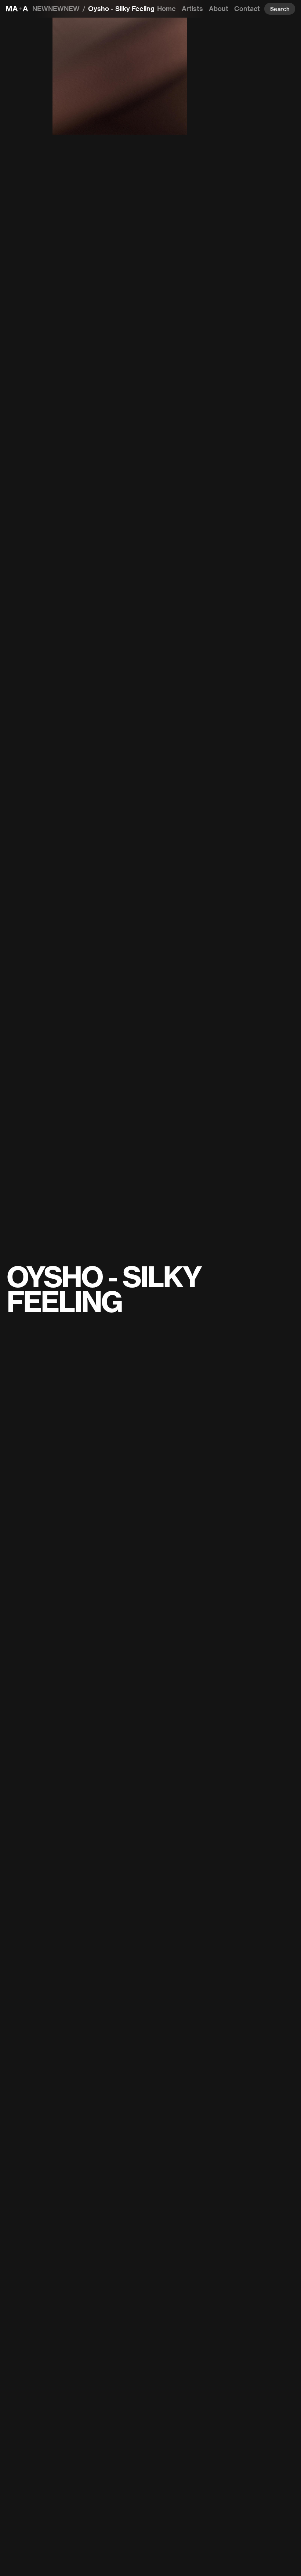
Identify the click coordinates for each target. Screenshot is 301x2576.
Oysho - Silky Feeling (121, 9)
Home (166, 9)
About (219, 9)
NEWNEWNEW (56, 9)
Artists (192, 9)
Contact (247, 9)
